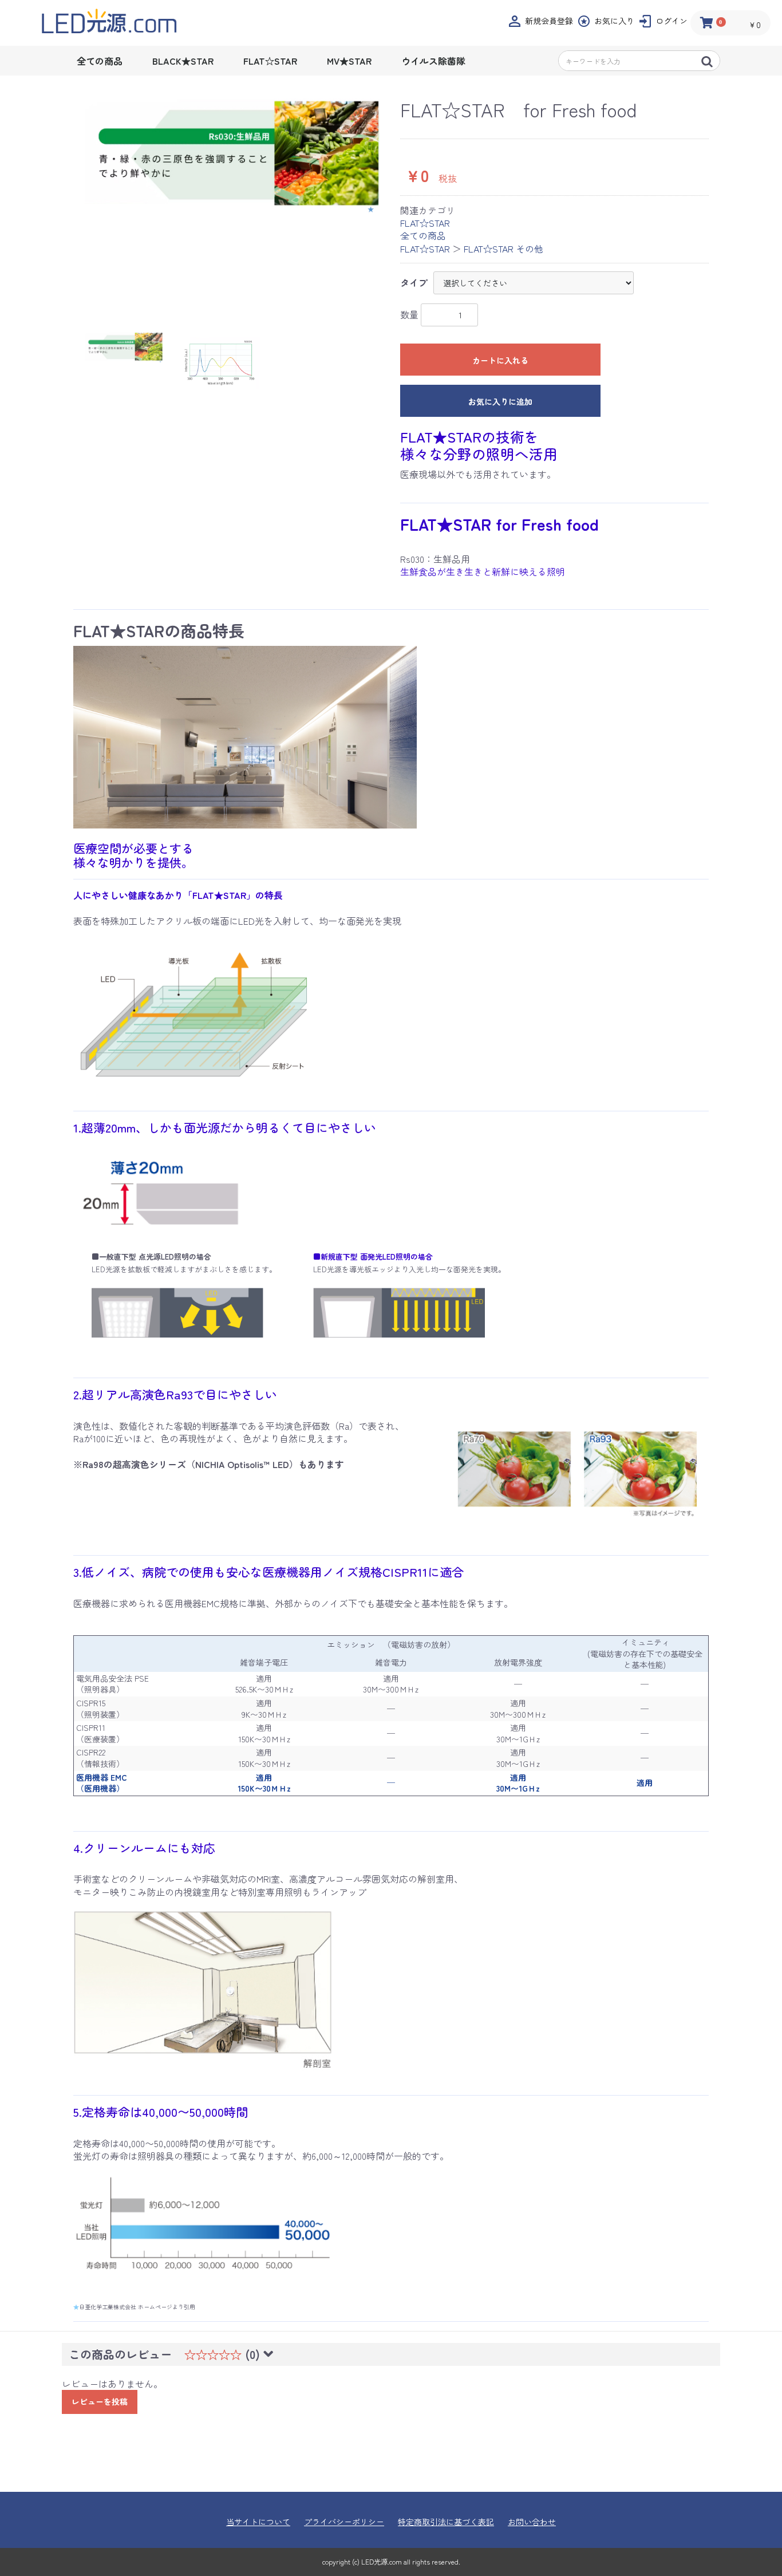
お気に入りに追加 (500, 401)
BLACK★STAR (183, 61)
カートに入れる (500, 360)
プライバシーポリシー (344, 2522)
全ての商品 (100, 61)
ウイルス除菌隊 (433, 61)
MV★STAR (349, 61)
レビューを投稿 (100, 2401)
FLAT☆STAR (270, 61)
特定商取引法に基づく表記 (446, 2522)
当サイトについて (258, 2522)
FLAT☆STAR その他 (503, 248)
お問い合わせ (532, 2522)
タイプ (414, 282)
